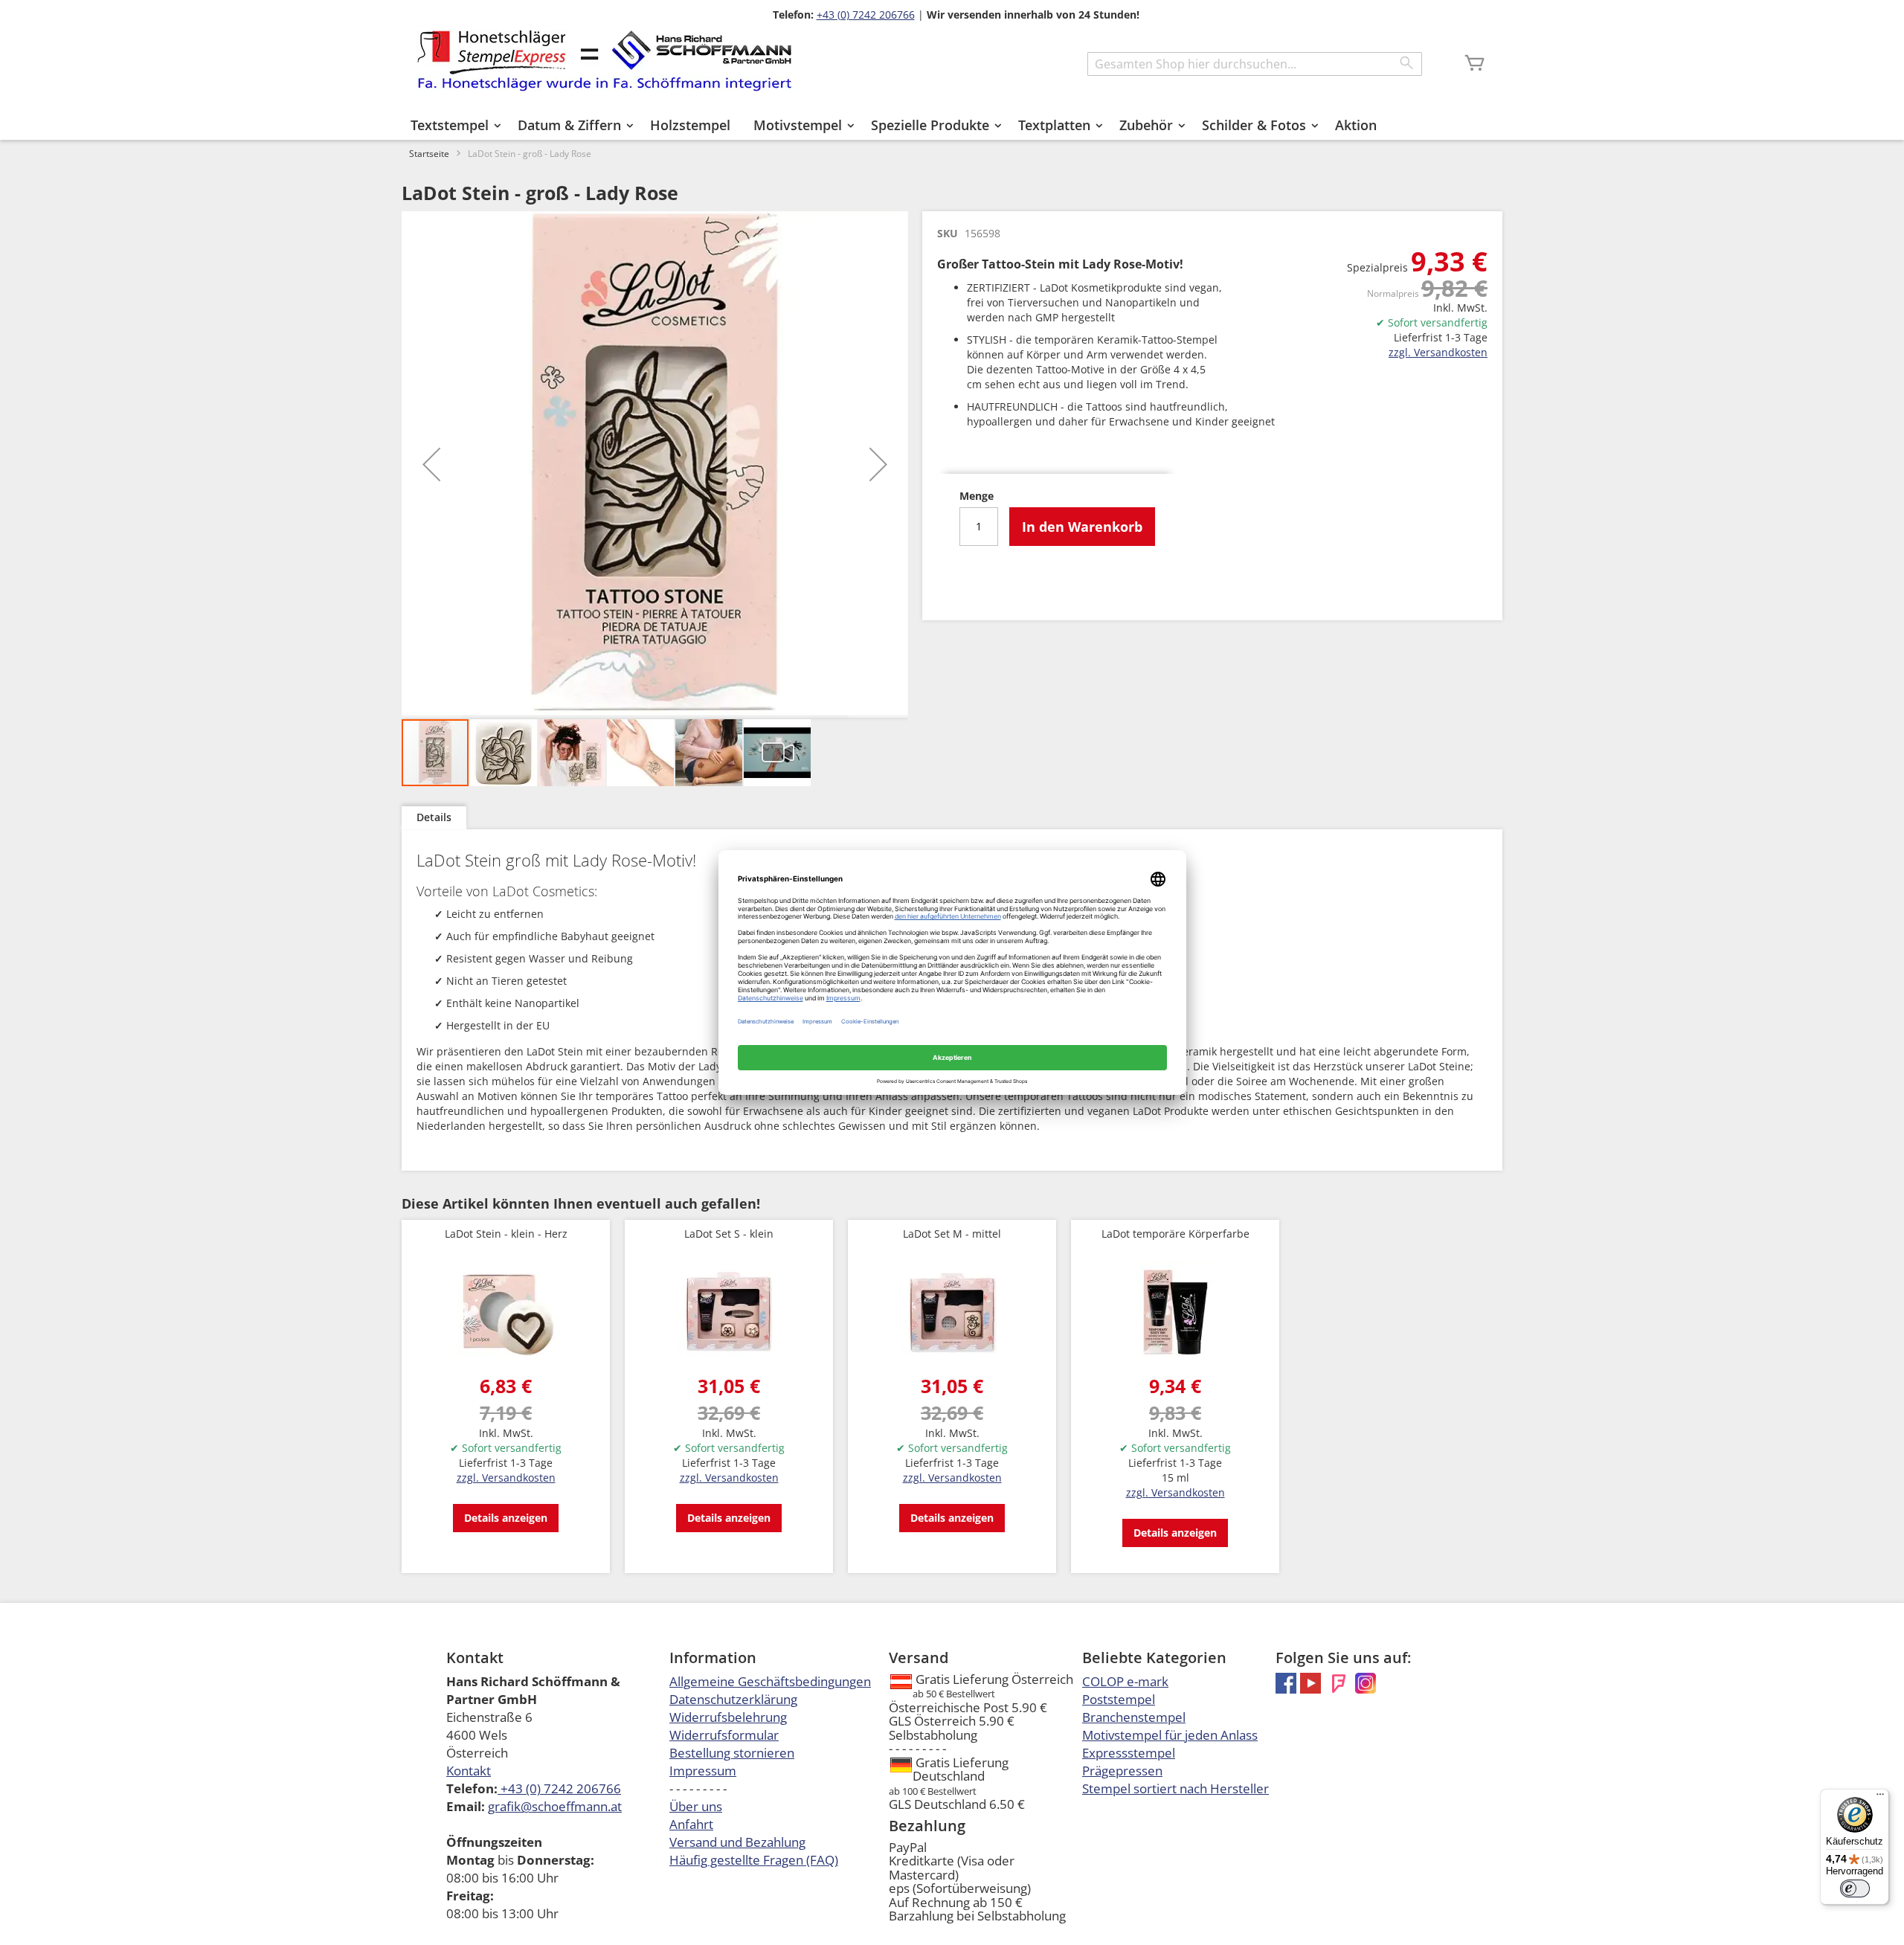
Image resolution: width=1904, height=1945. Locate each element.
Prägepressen (1122, 1771)
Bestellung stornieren (732, 1753)
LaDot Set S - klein (729, 1234)
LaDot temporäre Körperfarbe (1175, 1234)
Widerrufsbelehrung (728, 1717)
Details (434, 817)
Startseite (429, 154)
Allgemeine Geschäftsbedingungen (770, 1681)
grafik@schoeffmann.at (555, 1806)
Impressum (703, 1771)
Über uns (696, 1806)
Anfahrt (691, 1824)
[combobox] (1255, 64)
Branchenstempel (1134, 1717)
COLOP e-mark (1125, 1681)
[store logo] (604, 61)
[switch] (1855, 1888)
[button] (431, 464)
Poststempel (1119, 1699)
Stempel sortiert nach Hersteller (1175, 1788)
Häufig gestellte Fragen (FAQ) (754, 1860)
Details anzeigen (506, 1518)
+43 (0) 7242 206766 (866, 15)
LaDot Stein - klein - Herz (506, 1234)
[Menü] (1880, 1798)
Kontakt (469, 1771)
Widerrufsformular (724, 1735)
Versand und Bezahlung (737, 1842)
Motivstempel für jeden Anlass (1170, 1735)
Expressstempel (1129, 1753)
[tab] (434, 818)
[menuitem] (453, 125)
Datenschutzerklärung (733, 1699)
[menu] (952, 125)
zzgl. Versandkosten (1438, 352)
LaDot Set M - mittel (952, 1234)
